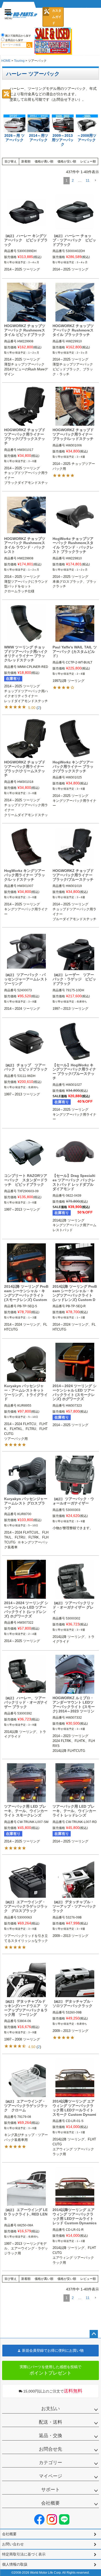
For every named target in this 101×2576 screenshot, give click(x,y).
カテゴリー (51, 2463)
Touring (19, 61)
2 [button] (73, 180)
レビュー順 (88, 161)
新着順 (26, 161)
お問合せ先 (51, 2449)
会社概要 (51, 2503)
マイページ (51, 2476)
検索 (29, 45)
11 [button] (88, 180)
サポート (51, 2490)
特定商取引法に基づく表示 (24, 2554)
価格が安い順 (67, 161)
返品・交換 (51, 2436)
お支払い (51, 2409)
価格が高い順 (44, 161)
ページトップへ (94, 2334)
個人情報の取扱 (15, 2564)
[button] (95, 181)
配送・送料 (51, 2422)
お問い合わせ (13, 2544)
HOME (6, 61)
